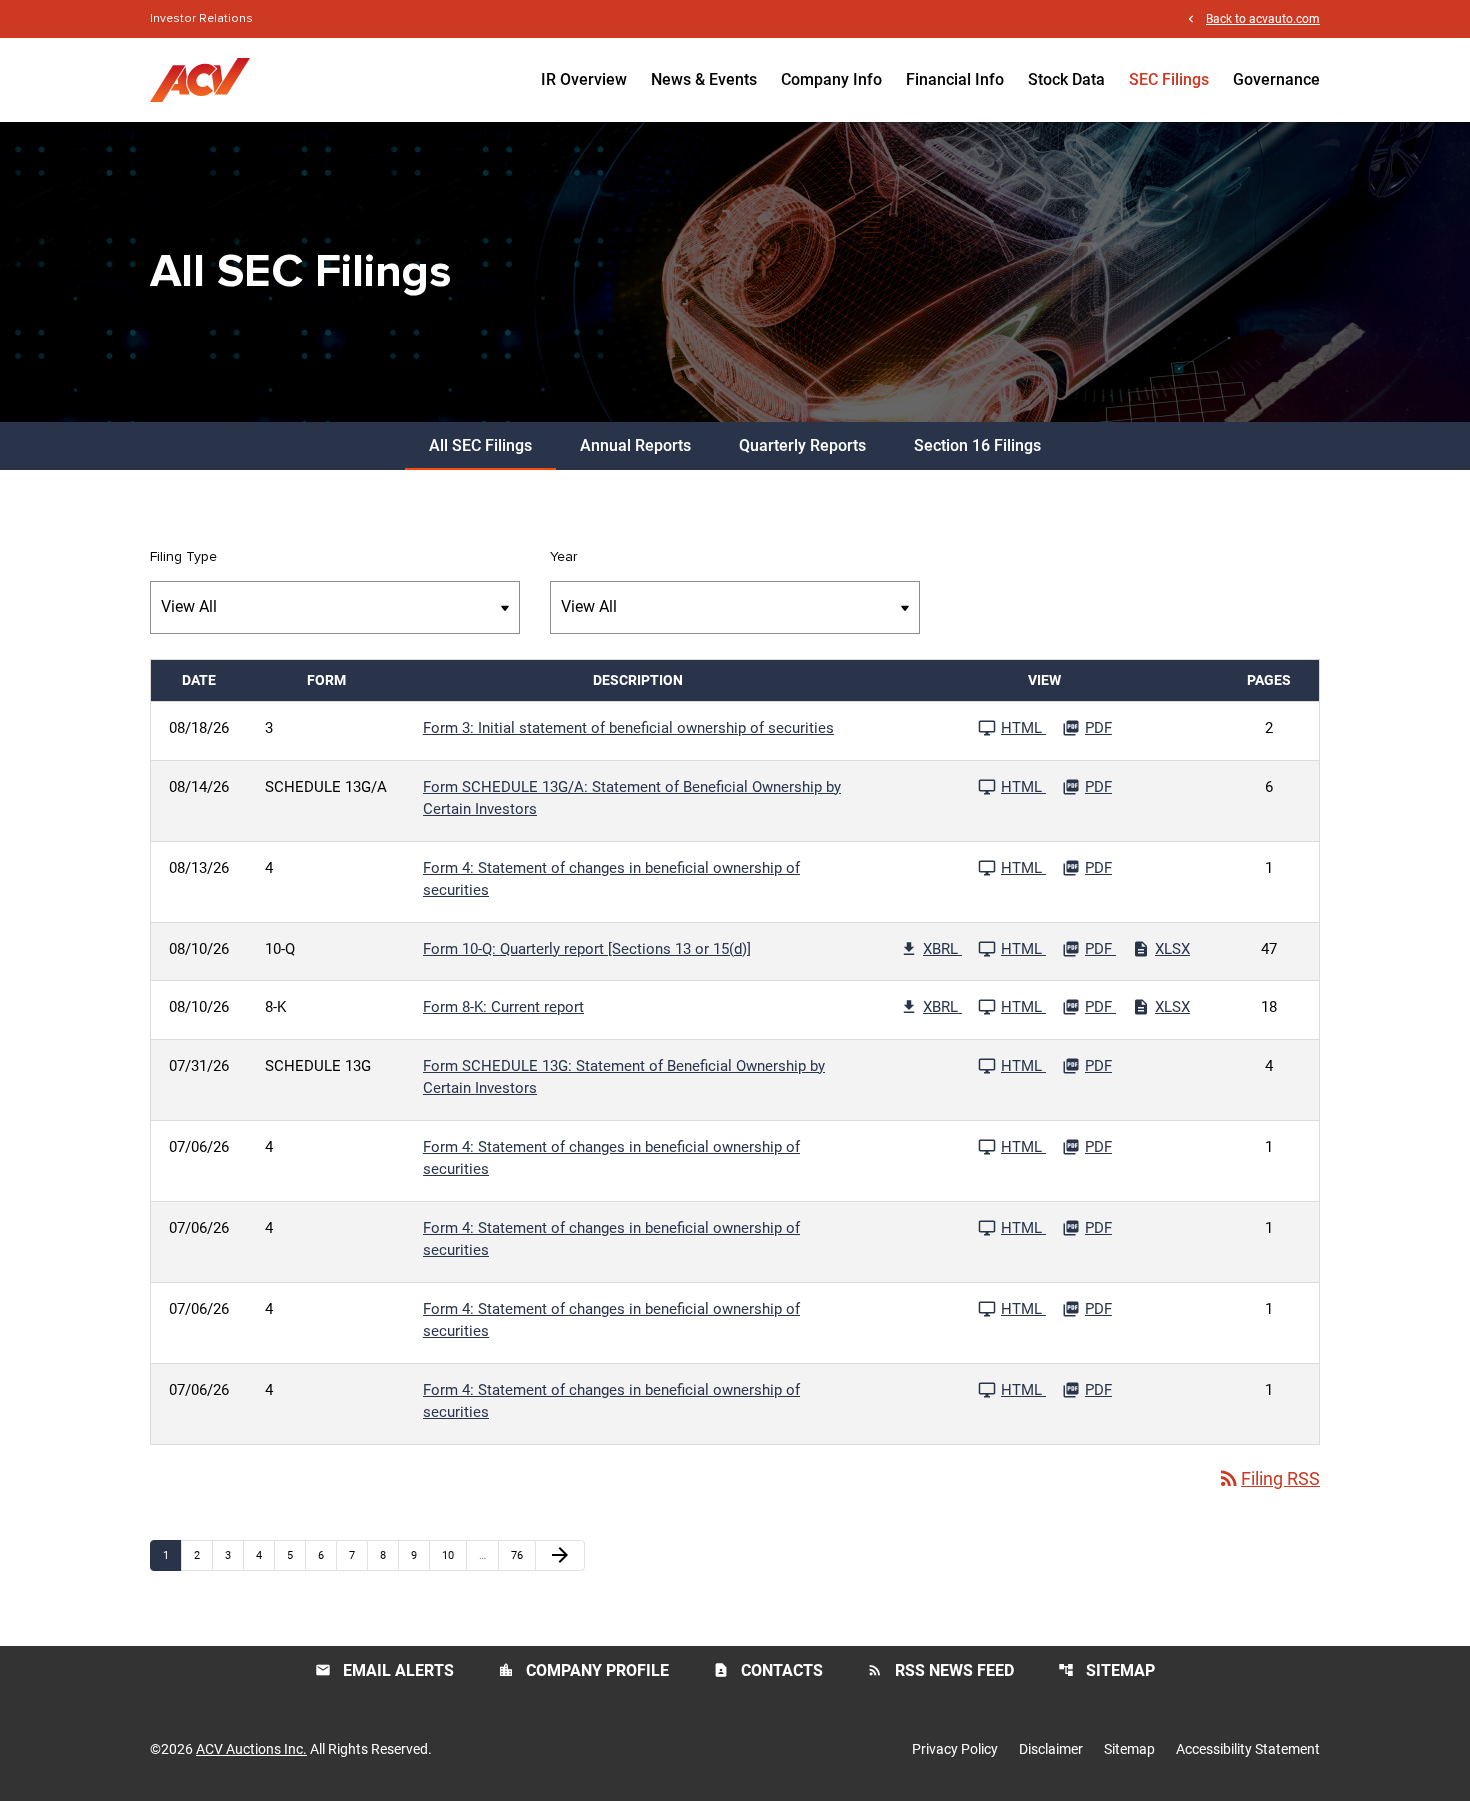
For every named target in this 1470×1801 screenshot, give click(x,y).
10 (453, 1555)
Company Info (831, 79)
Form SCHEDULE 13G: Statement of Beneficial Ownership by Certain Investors (624, 1077)
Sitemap (1106, 1670)
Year (563, 557)
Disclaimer (1051, 1749)
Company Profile (583, 1670)
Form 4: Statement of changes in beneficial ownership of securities (611, 879)
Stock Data (1066, 79)
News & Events (704, 79)
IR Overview (584, 79)
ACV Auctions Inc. (251, 1749)
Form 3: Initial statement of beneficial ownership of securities (628, 728)
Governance (1276, 79)
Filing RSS (1268, 1478)
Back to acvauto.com (1263, 18)
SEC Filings (1169, 79)
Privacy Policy (955, 1749)
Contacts (768, 1670)
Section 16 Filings (977, 445)
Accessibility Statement (1248, 1749)
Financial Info (955, 79)
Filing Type (183, 557)
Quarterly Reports (802, 445)
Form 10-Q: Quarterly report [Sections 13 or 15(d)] (587, 949)
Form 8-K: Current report (503, 1007)
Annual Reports (635, 445)
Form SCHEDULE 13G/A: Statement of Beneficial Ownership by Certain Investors (632, 798)
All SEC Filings (480, 445)
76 (522, 1555)
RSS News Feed (940, 1670)
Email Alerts (384, 1670)
